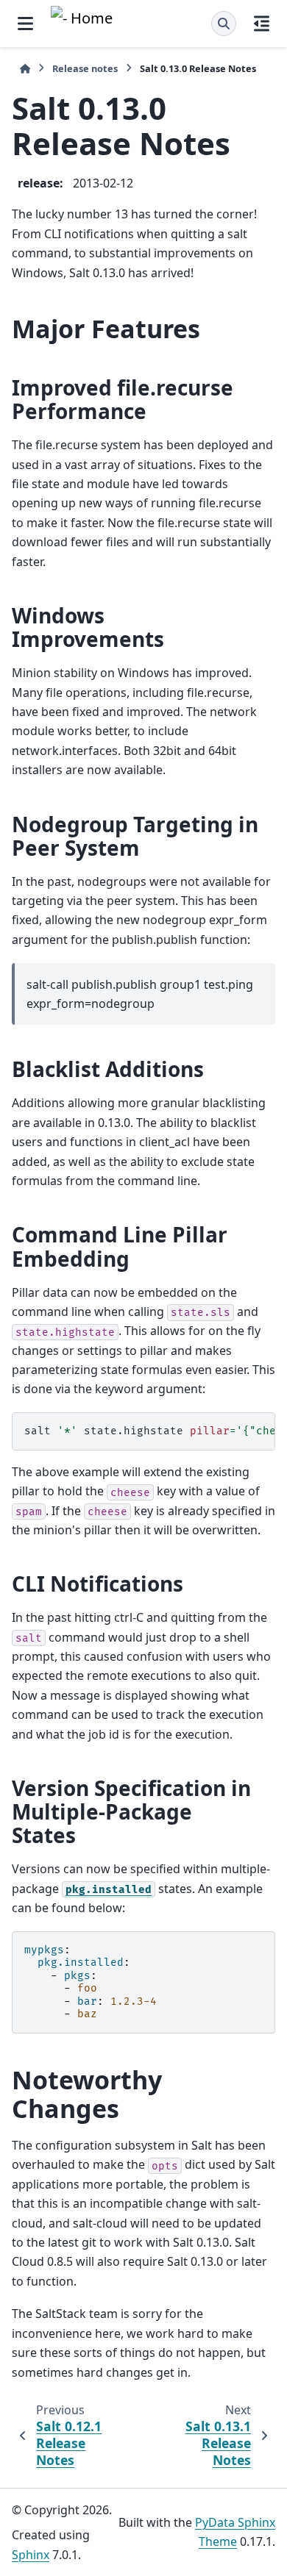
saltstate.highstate (150, 1431)
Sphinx (31, 2555)
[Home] (25, 69)
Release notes (85, 68)
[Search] (224, 24)
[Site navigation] (25, 24)
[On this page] (262, 24)
